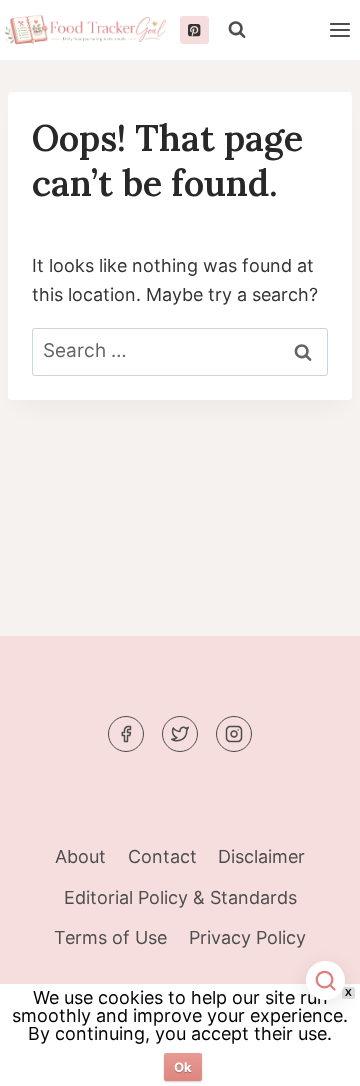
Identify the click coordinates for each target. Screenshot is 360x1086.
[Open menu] (339, 29)
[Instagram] (234, 734)
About (80, 856)
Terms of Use (110, 937)
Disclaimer (261, 856)
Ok (183, 1067)
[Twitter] (180, 734)
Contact (162, 856)
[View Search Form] (237, 30)
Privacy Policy (247, 937)
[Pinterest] (194, 30)
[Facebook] (126, 734)
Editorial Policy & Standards (180, 897)
